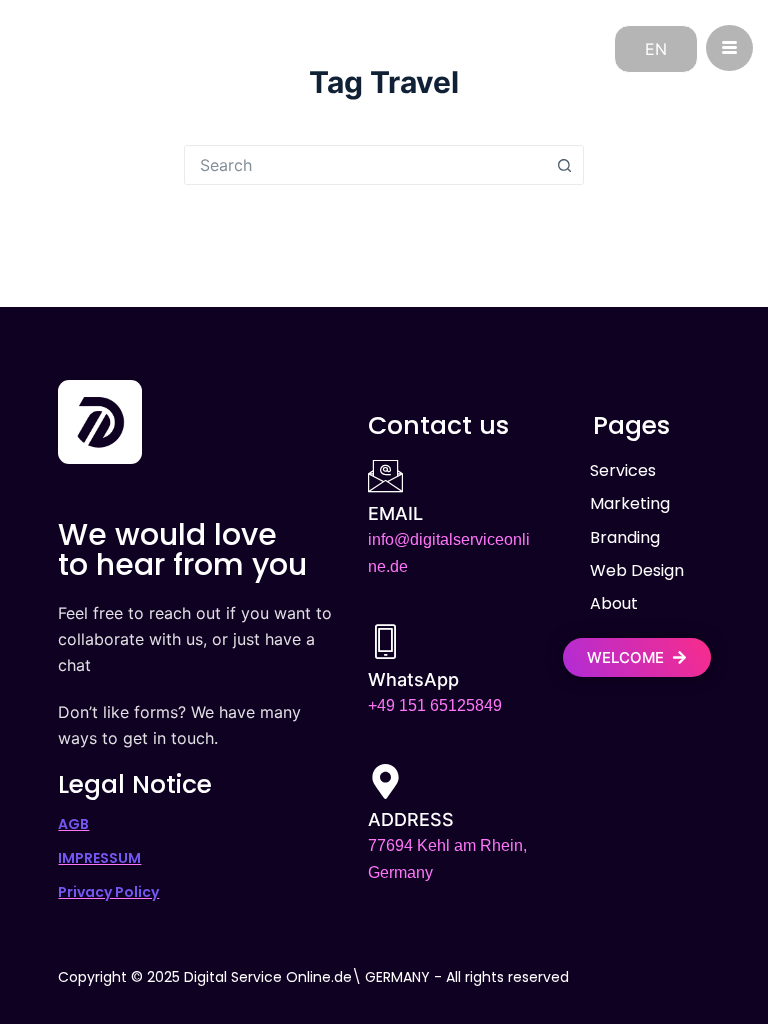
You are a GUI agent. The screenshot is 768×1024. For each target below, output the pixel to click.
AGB (73, 824)
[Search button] (564, 165)
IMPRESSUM (99, 858)
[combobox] (365, 165)
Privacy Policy (108, 892)
